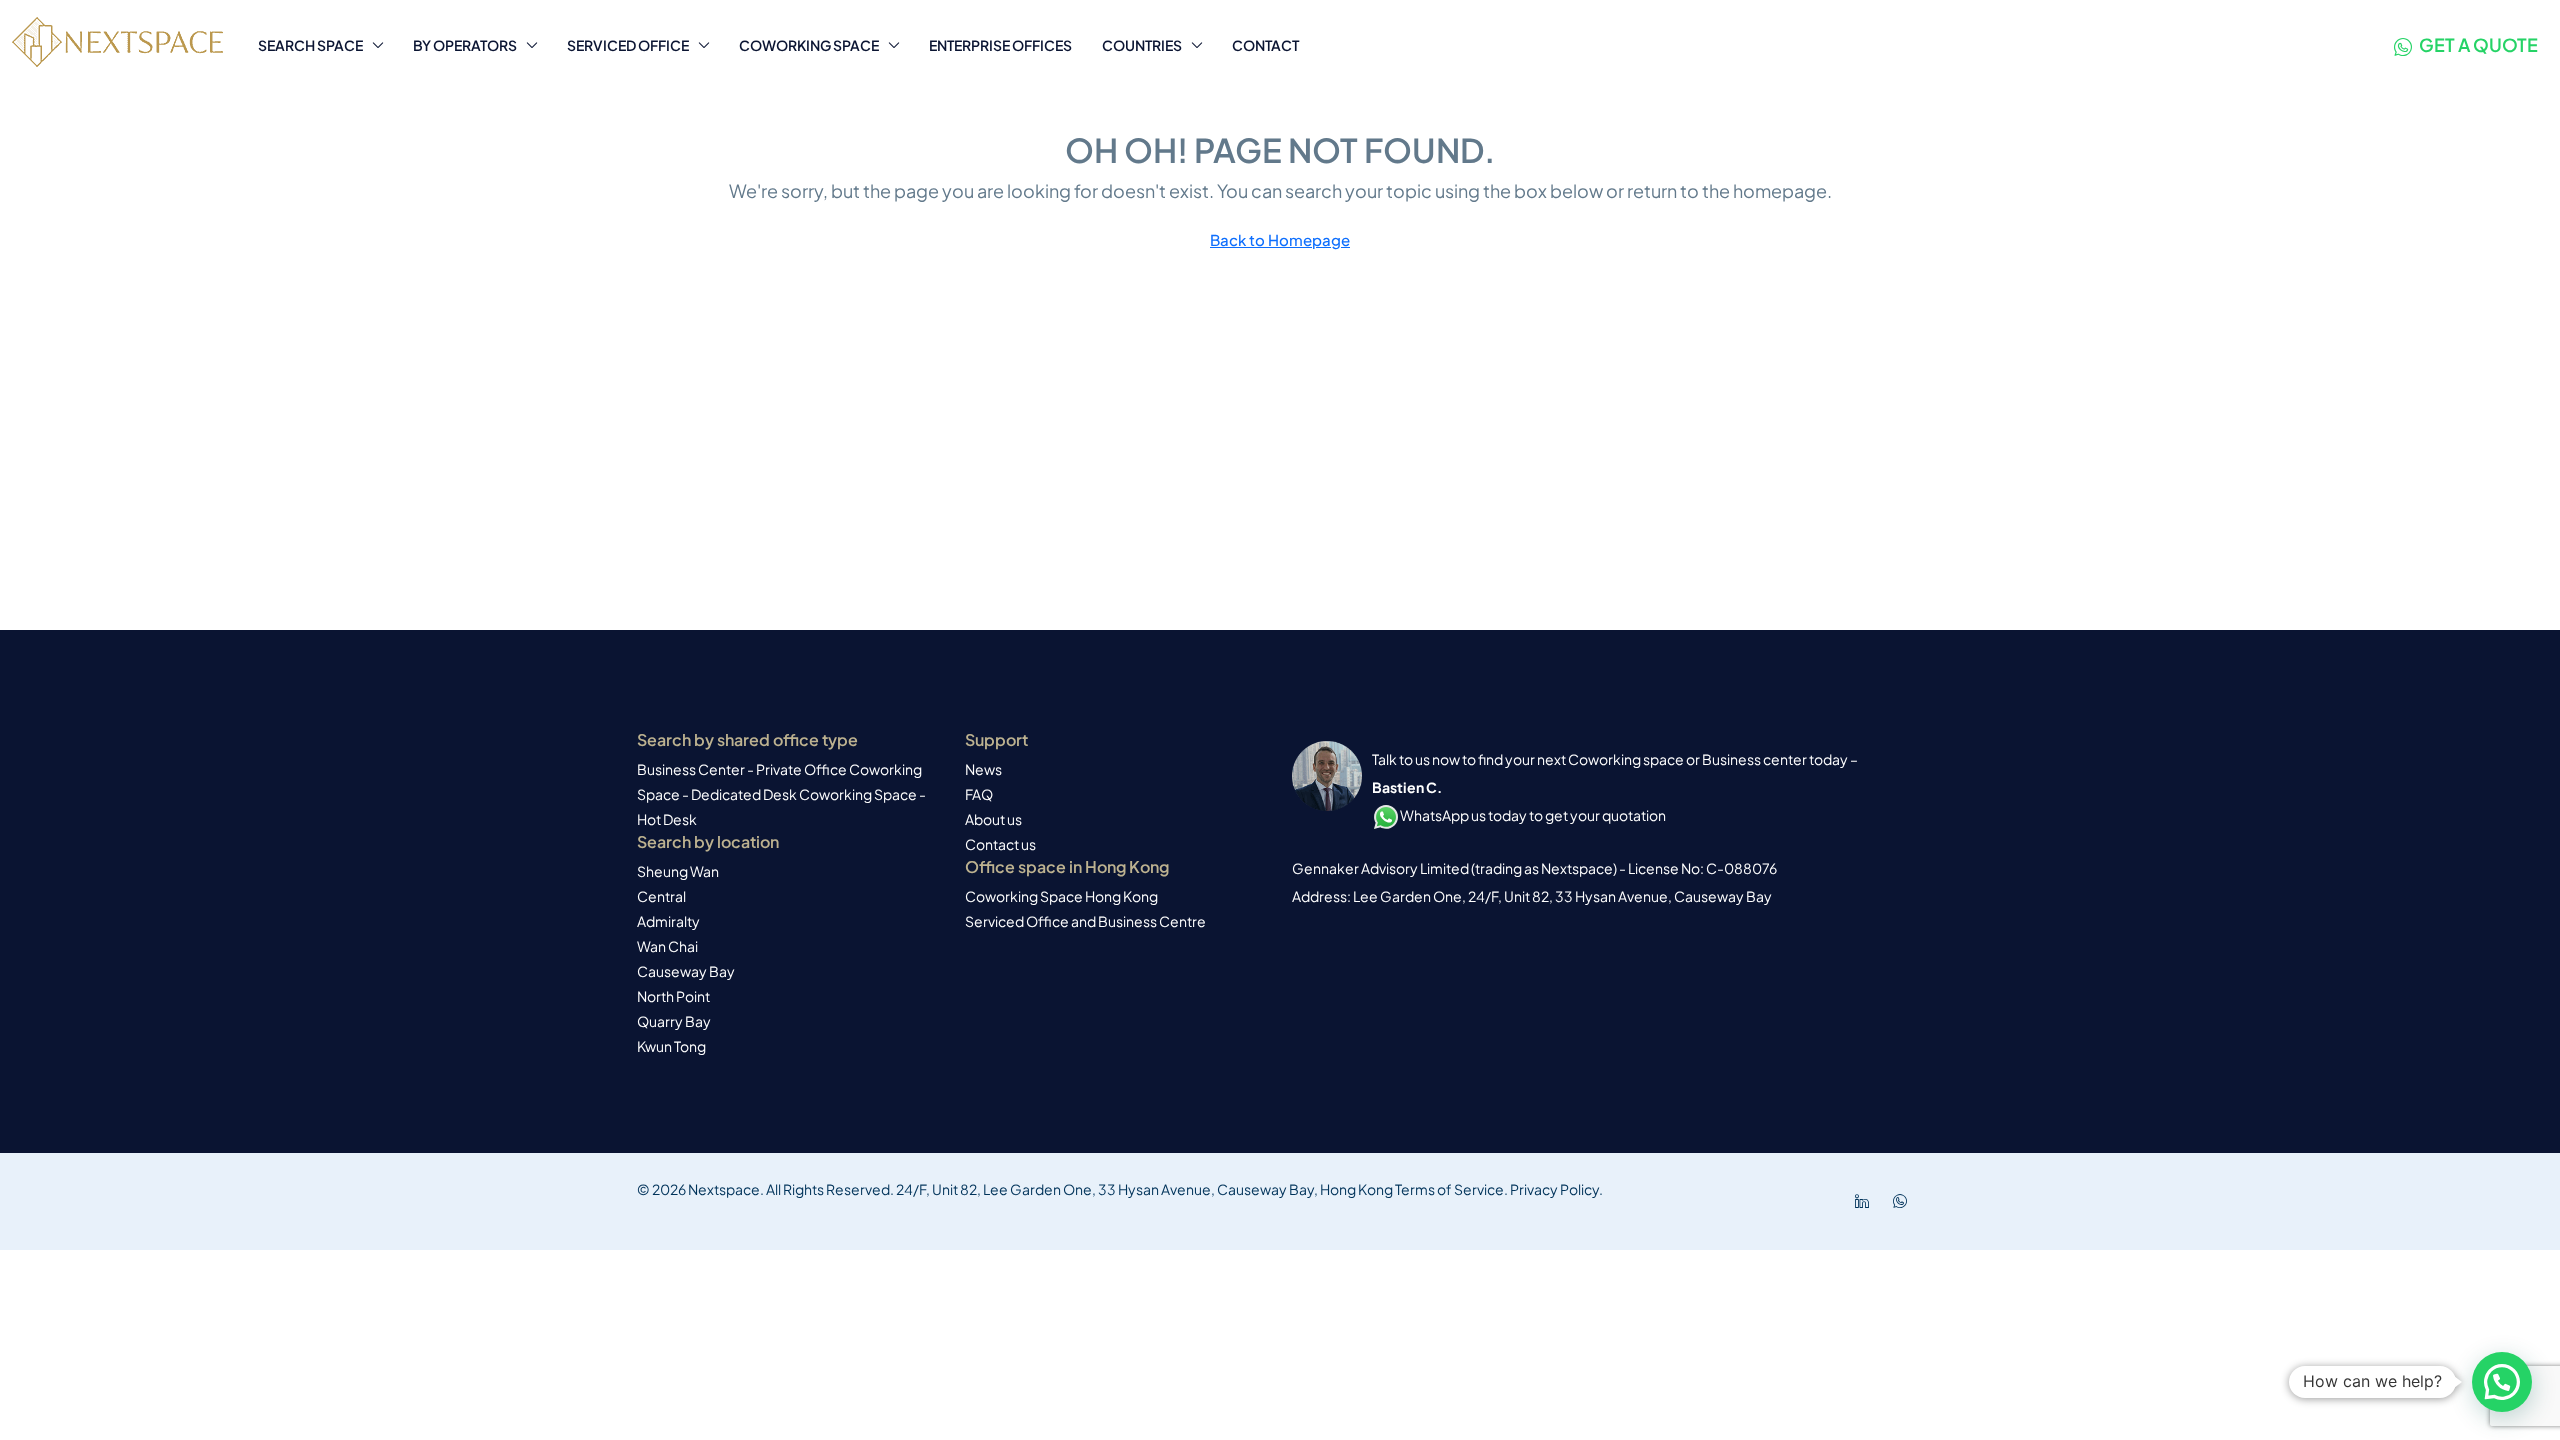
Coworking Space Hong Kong (1061, 896)
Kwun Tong (671, 1046)
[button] (2502, 1382)
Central (661, 896)
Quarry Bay (674, 1021)
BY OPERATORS (465, 45)
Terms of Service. (1451, 1189)
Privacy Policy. (1555, 1189)
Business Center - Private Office (742, 769)
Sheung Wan (678, 871)
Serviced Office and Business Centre (1085, 921)
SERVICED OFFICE (628, 45)
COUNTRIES (1142, 45)
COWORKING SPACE (809, 45)
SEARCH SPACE (310, 45)
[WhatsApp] (1904, 1201)
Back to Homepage (1280, 239)
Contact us (1000, 844)
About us (993, 819)
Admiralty (668, 921)
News (983, 769)
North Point (673, 996)
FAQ (979, 794)
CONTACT (1265, 45)
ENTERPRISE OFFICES (1000, 45)
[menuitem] (2466, 44)
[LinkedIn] (1866, 1201)
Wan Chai (667, 946)
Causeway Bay (686, 971)
